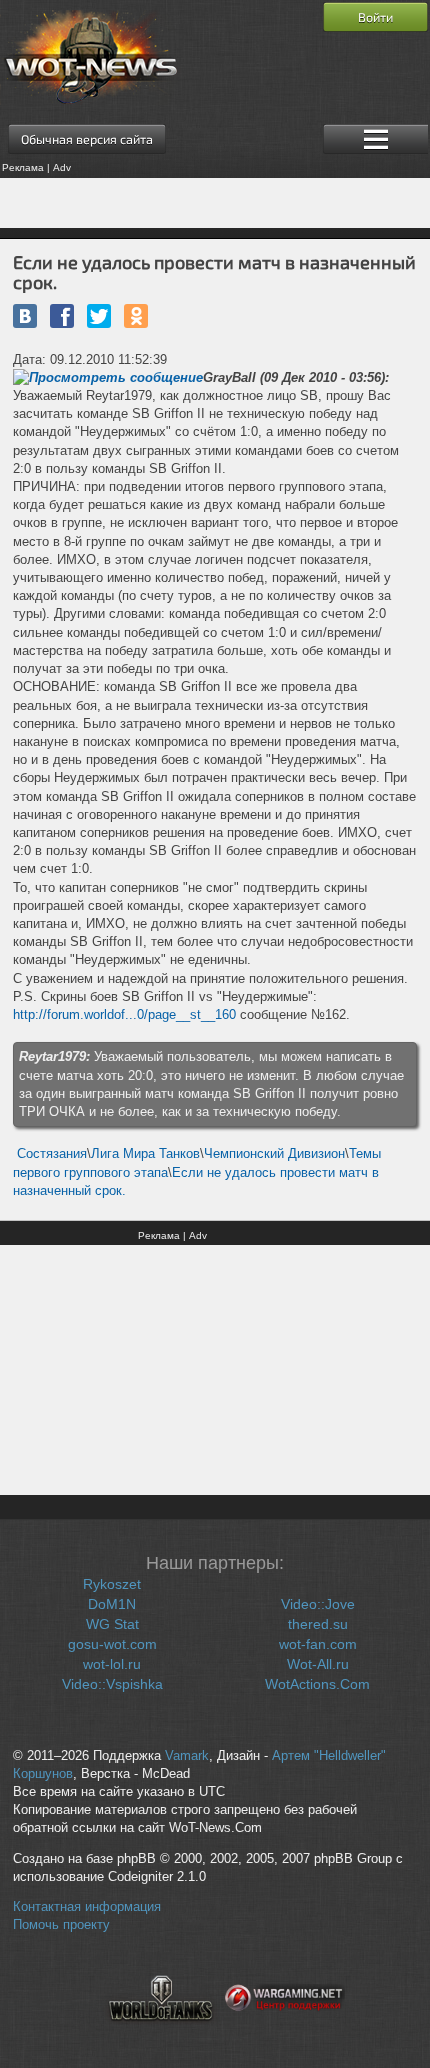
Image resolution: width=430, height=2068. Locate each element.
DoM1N (112, 1604)
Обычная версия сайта (87, 139)
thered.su (318, 1624)
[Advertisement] (215, 203)
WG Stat (112, 1624)
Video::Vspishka (112, 1684)
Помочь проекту (61, 1925)
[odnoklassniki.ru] (136, 316)
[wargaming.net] (285, 2033)
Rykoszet (112, 1584)
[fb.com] (62, 316)
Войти (375, 17)
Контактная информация (87, 1907)
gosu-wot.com (112, 1644)
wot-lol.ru (112, 1664)
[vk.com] (25, 316)
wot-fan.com (318, 1644)
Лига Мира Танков (145, 1153)
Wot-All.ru (318, 1664)
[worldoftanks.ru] (161, 2033)
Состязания (52, 1153)
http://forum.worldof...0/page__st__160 (124, 1014)
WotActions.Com (317, 1684)
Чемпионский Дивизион (274, 1153)
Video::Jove (318, 1604)
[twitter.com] (99, 316)
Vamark (187, 1756)
